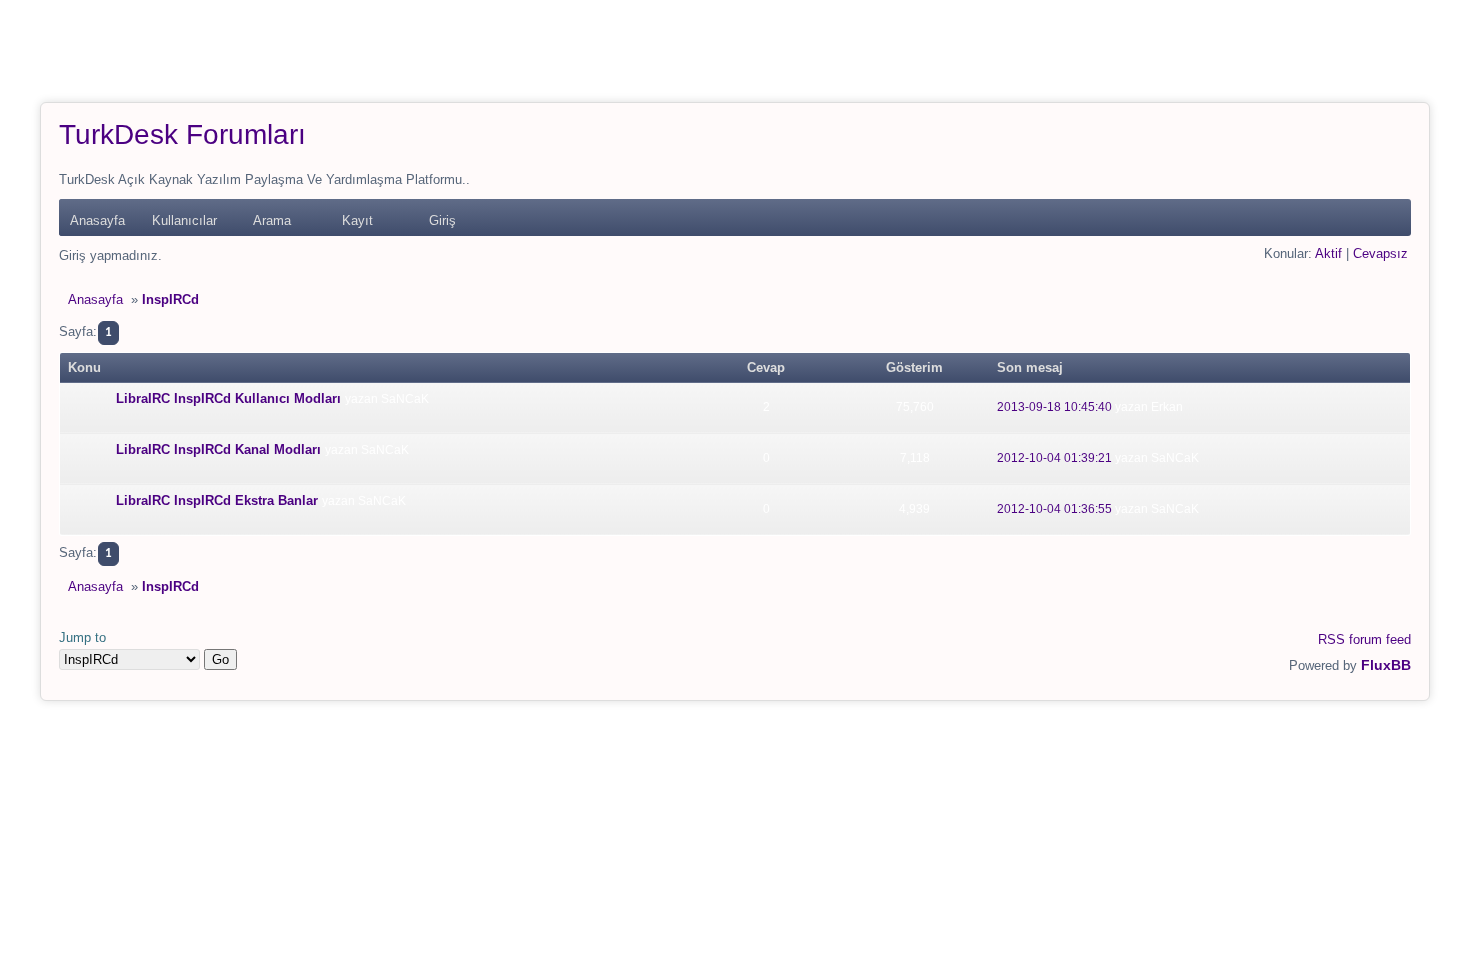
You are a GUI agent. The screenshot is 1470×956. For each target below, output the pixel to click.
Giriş (442, 220)
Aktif (1328, 253)
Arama (272, 220)
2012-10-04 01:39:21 (1054, 458)
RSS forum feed (1364, 639)
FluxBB (1386, 665)
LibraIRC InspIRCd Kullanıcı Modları (228, 398)
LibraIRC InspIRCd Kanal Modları (218, 449)
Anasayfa (97, 220)
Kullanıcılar (184, 220)
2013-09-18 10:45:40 (1054, 407)
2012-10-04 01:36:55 (1054, 509)
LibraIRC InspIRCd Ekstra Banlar (217, 500)
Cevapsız (1380, 253)
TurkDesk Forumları (182, 134)
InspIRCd (170, 299)
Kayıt (357, 220)
